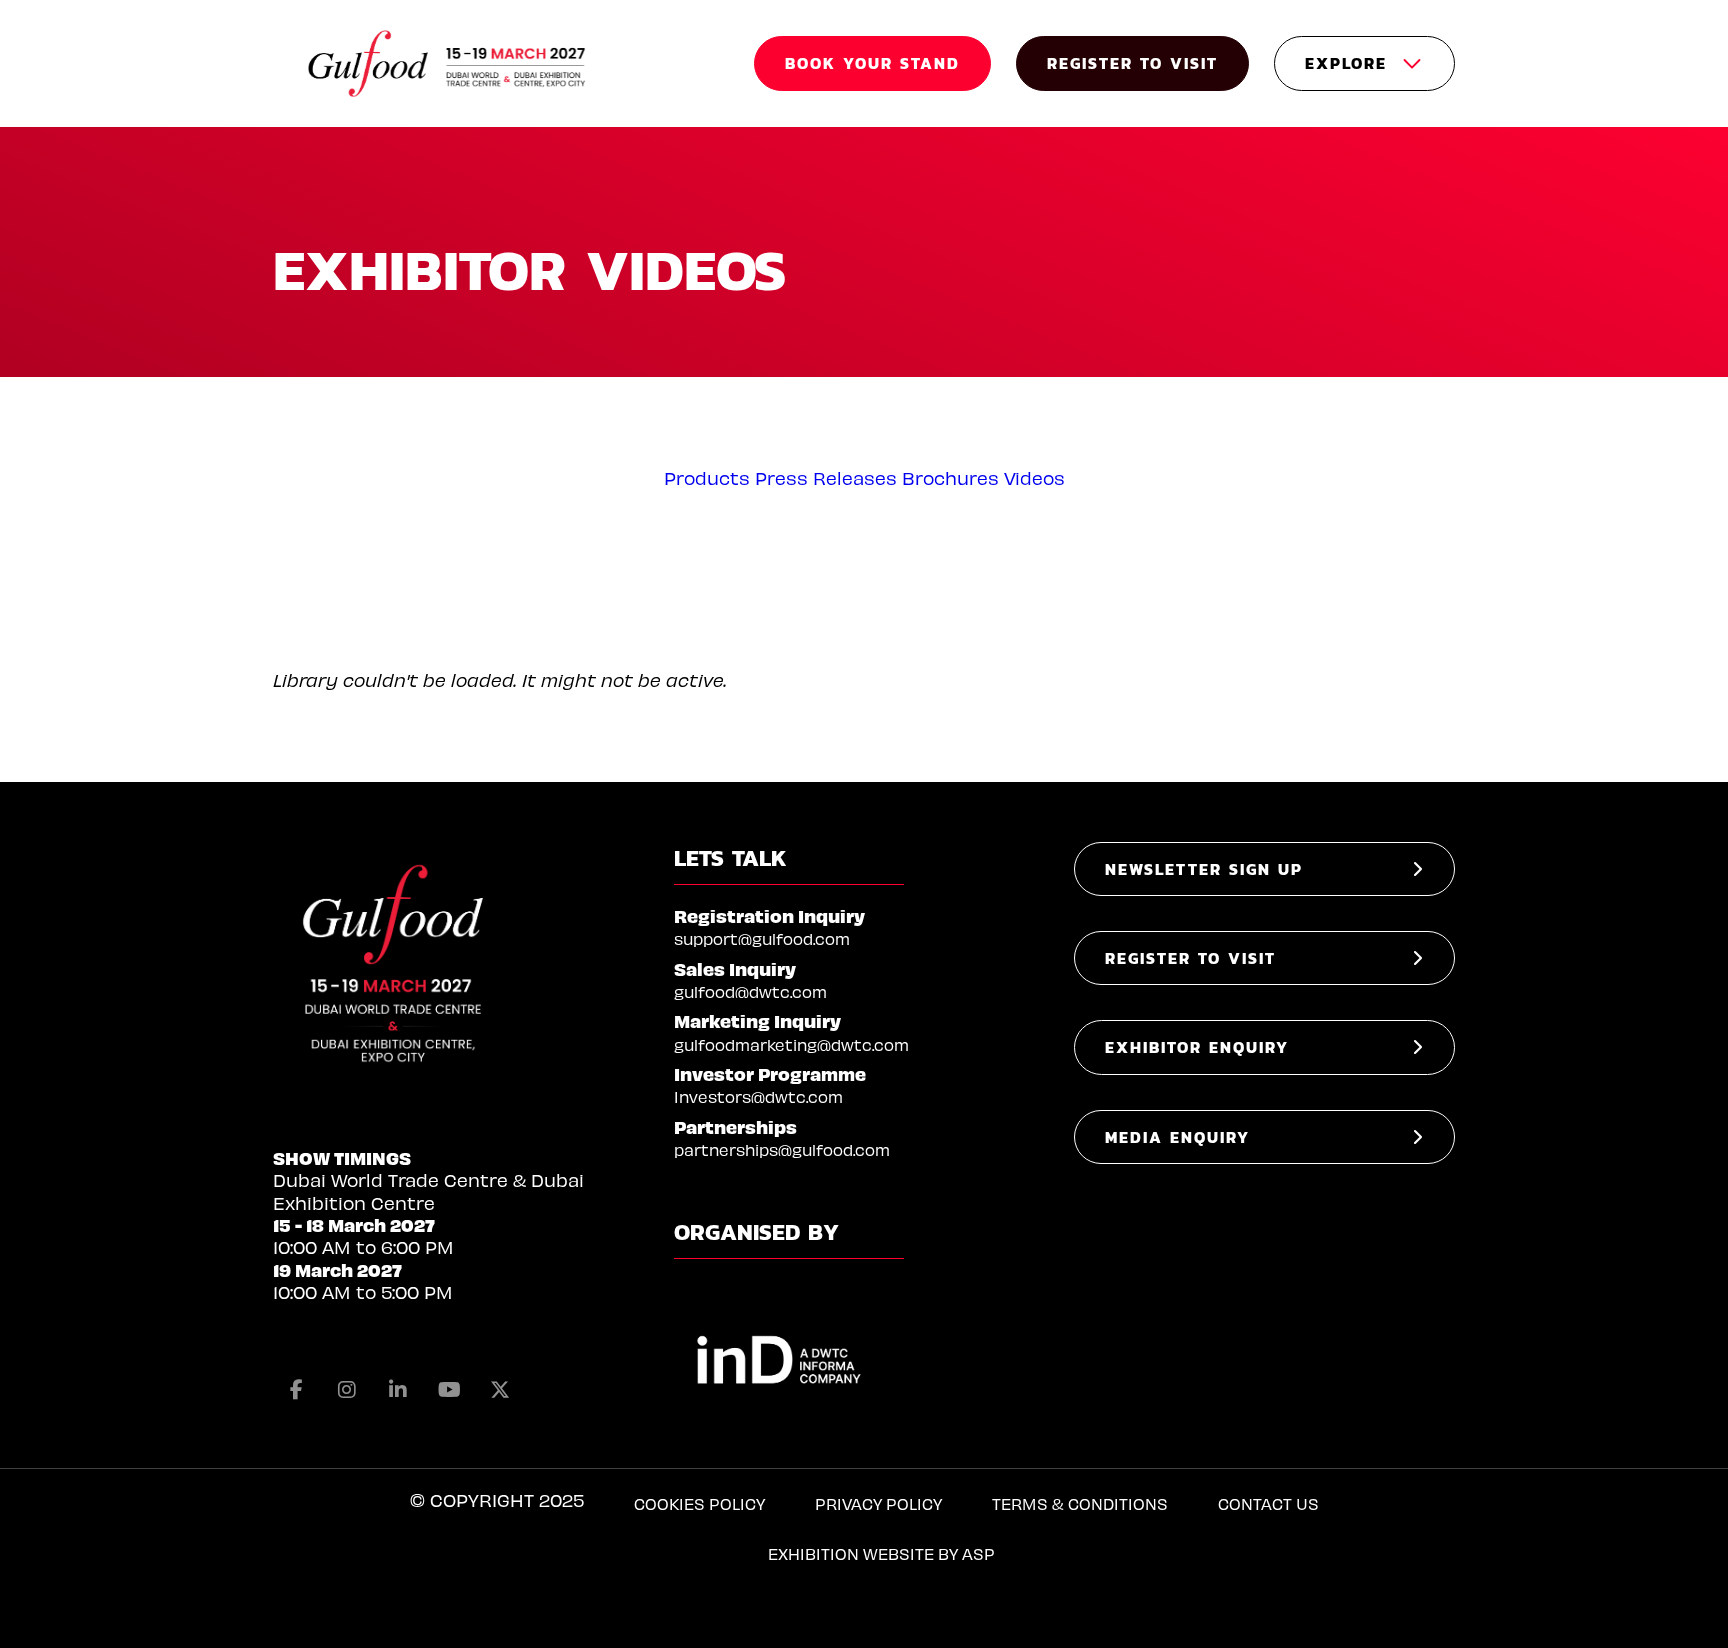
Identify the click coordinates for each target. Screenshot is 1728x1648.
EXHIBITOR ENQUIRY (1197, 1047)
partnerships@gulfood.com (782, 1149)
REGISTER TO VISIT (1132, 63)
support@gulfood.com (762, 938)
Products (707, 477)
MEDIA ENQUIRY (1177, 1137)
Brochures (950, 477)
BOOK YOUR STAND (872, 63)
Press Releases (826, 477)
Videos (1034, 477)
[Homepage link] (448, 63)
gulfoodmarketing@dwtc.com (791, 1044)
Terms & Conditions (1080, 1503)
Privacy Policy (878, 1503)
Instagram (347, 1390)
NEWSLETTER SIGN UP (1204, 869)
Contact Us (1268, 1503)
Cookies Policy (699, 1503)
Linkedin (398, 1390)
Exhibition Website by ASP (881, 1553)
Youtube (449, 1390)
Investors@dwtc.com (758, 1096)
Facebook (296, 1390)
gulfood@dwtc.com (750, 991)
